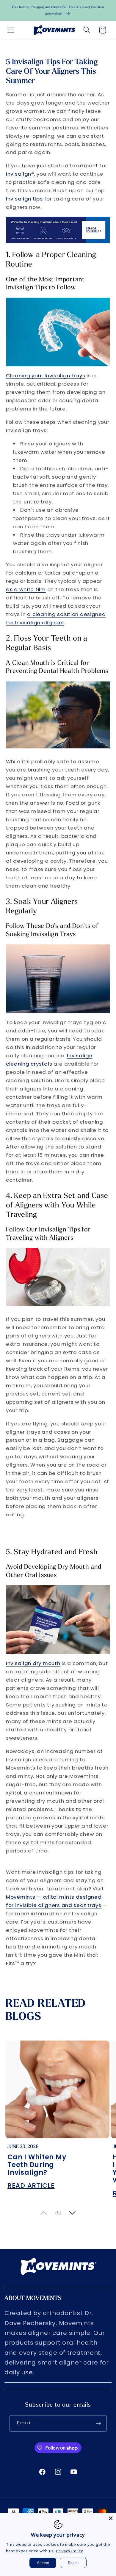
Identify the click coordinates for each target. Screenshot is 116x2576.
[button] (11, 30)
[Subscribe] (99, 2423)
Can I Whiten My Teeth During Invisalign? (37, 2165)
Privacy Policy (70, 2551)
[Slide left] (44, 2213)
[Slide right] (72, 2213)
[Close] (111, 2518)
